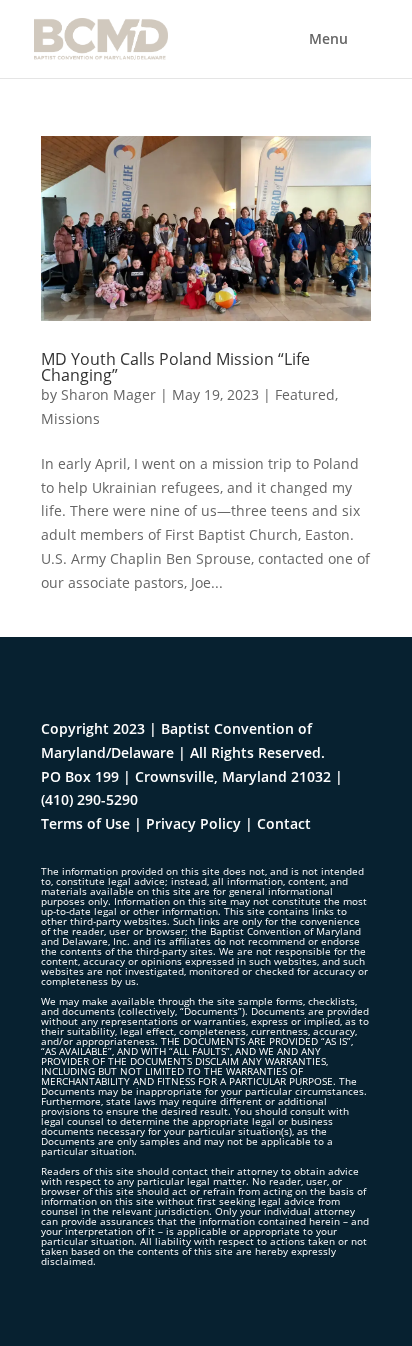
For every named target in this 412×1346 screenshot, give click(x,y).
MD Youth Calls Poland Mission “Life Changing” (175, 367)
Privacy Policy (193, 823)
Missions (70, 418)
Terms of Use (85, 823)
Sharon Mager (108, 394)
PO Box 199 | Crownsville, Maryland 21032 (186, 776)
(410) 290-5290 (89, 799)
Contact (284, 823)
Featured (305, 394)
